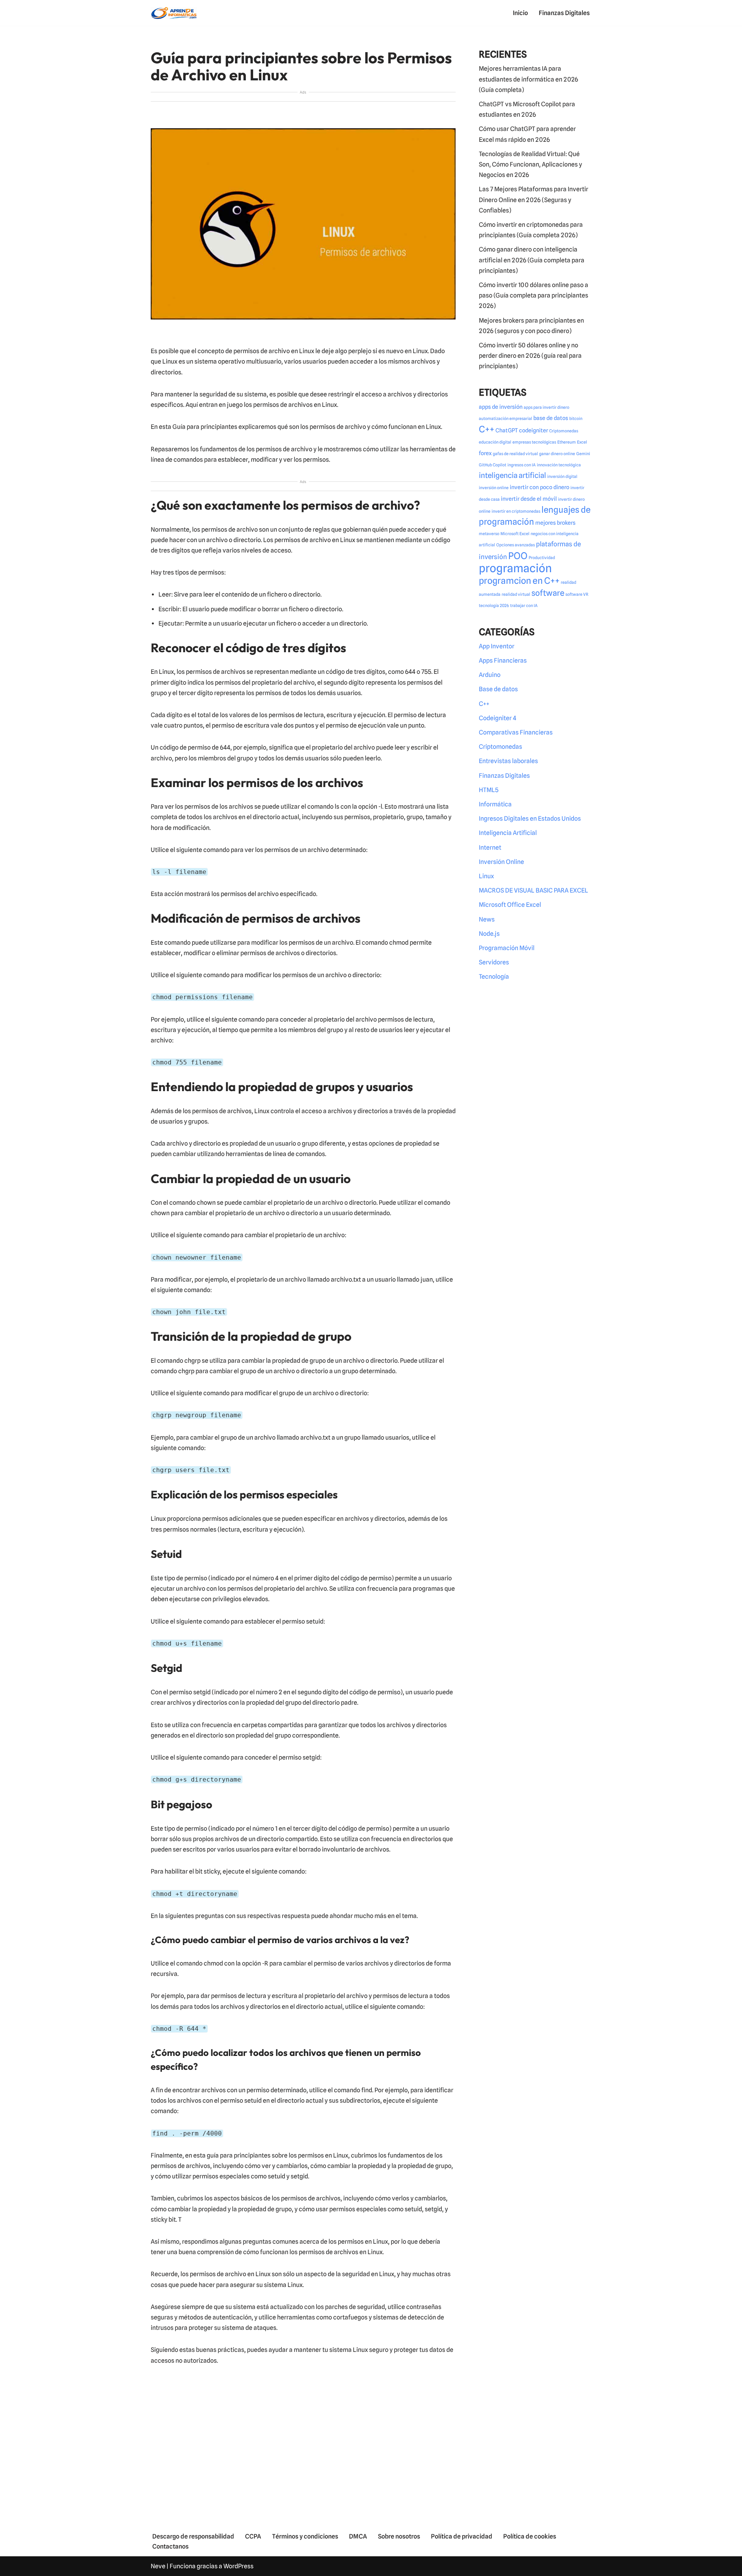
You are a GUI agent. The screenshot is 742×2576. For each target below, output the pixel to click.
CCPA (253, 2536)
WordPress (238, 2566)
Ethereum (567, 442)
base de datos (551, 418)
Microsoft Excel (515, 534)
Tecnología (494, 977)
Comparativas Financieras (516, 732)
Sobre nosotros (399, 2536)
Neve (158, 2566)
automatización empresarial (505, 419)
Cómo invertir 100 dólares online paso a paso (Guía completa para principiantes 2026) (534, 295)
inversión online (494, 488)
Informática (495, 804)
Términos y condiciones (305, 2536)
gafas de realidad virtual (515, 454)
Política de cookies (530, 2536)
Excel (582, 442)
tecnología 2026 (494, 606)
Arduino (490, 675)
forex (485, 453)
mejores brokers (555, 523)
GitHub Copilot (493, 465)
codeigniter (534, 430)
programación (515, 568)
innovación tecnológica (559, 465)
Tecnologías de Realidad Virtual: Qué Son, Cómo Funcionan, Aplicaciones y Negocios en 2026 (530, 164)
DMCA (358, 2536)
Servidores (494, 962)
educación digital (495, 442)
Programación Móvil (507, 948)
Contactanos (170, 2546)
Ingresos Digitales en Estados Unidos (530, 819)
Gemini (583, 454)
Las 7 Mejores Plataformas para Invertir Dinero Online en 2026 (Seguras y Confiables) (534, 200)
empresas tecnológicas (534, 442)
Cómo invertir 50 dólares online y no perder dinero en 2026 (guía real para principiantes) (530, 356)
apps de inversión (501, 407)
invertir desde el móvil (529, 499)
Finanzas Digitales (564, 13)
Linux (486, 876)
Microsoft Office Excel (510, 905)
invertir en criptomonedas (516, 511)
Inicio (520, 13)
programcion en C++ (519, 581)
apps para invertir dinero (546, 407)
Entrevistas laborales (508, 761)
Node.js (489, 934)
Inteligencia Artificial (508, 833)
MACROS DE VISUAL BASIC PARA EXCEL (534, 890)
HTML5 (489, 790)
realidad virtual (516, 594)
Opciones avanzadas (516, 545)
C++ (487, 429)
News (487, 919)
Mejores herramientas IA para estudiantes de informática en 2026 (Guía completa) (528, 79)
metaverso (489, 534)
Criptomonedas (564, 431)
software (548, 593)
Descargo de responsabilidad (193, 2536)
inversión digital (562, 477)
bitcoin (576, 419)
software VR (577, 594)
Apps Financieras (503, 661)
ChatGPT (507, 430)
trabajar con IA (524, 606)
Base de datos (498, 689)
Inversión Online (501, 862)
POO (518, 556)
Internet (490, 848)
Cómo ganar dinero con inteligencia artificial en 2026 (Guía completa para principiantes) (532, 260)
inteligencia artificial (512, 475)
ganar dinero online (557, 454)
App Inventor (497, 646)
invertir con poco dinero (539, 487)
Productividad (542, 558)
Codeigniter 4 (498, 718)
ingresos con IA (522, 465)
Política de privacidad (462, 2536)
